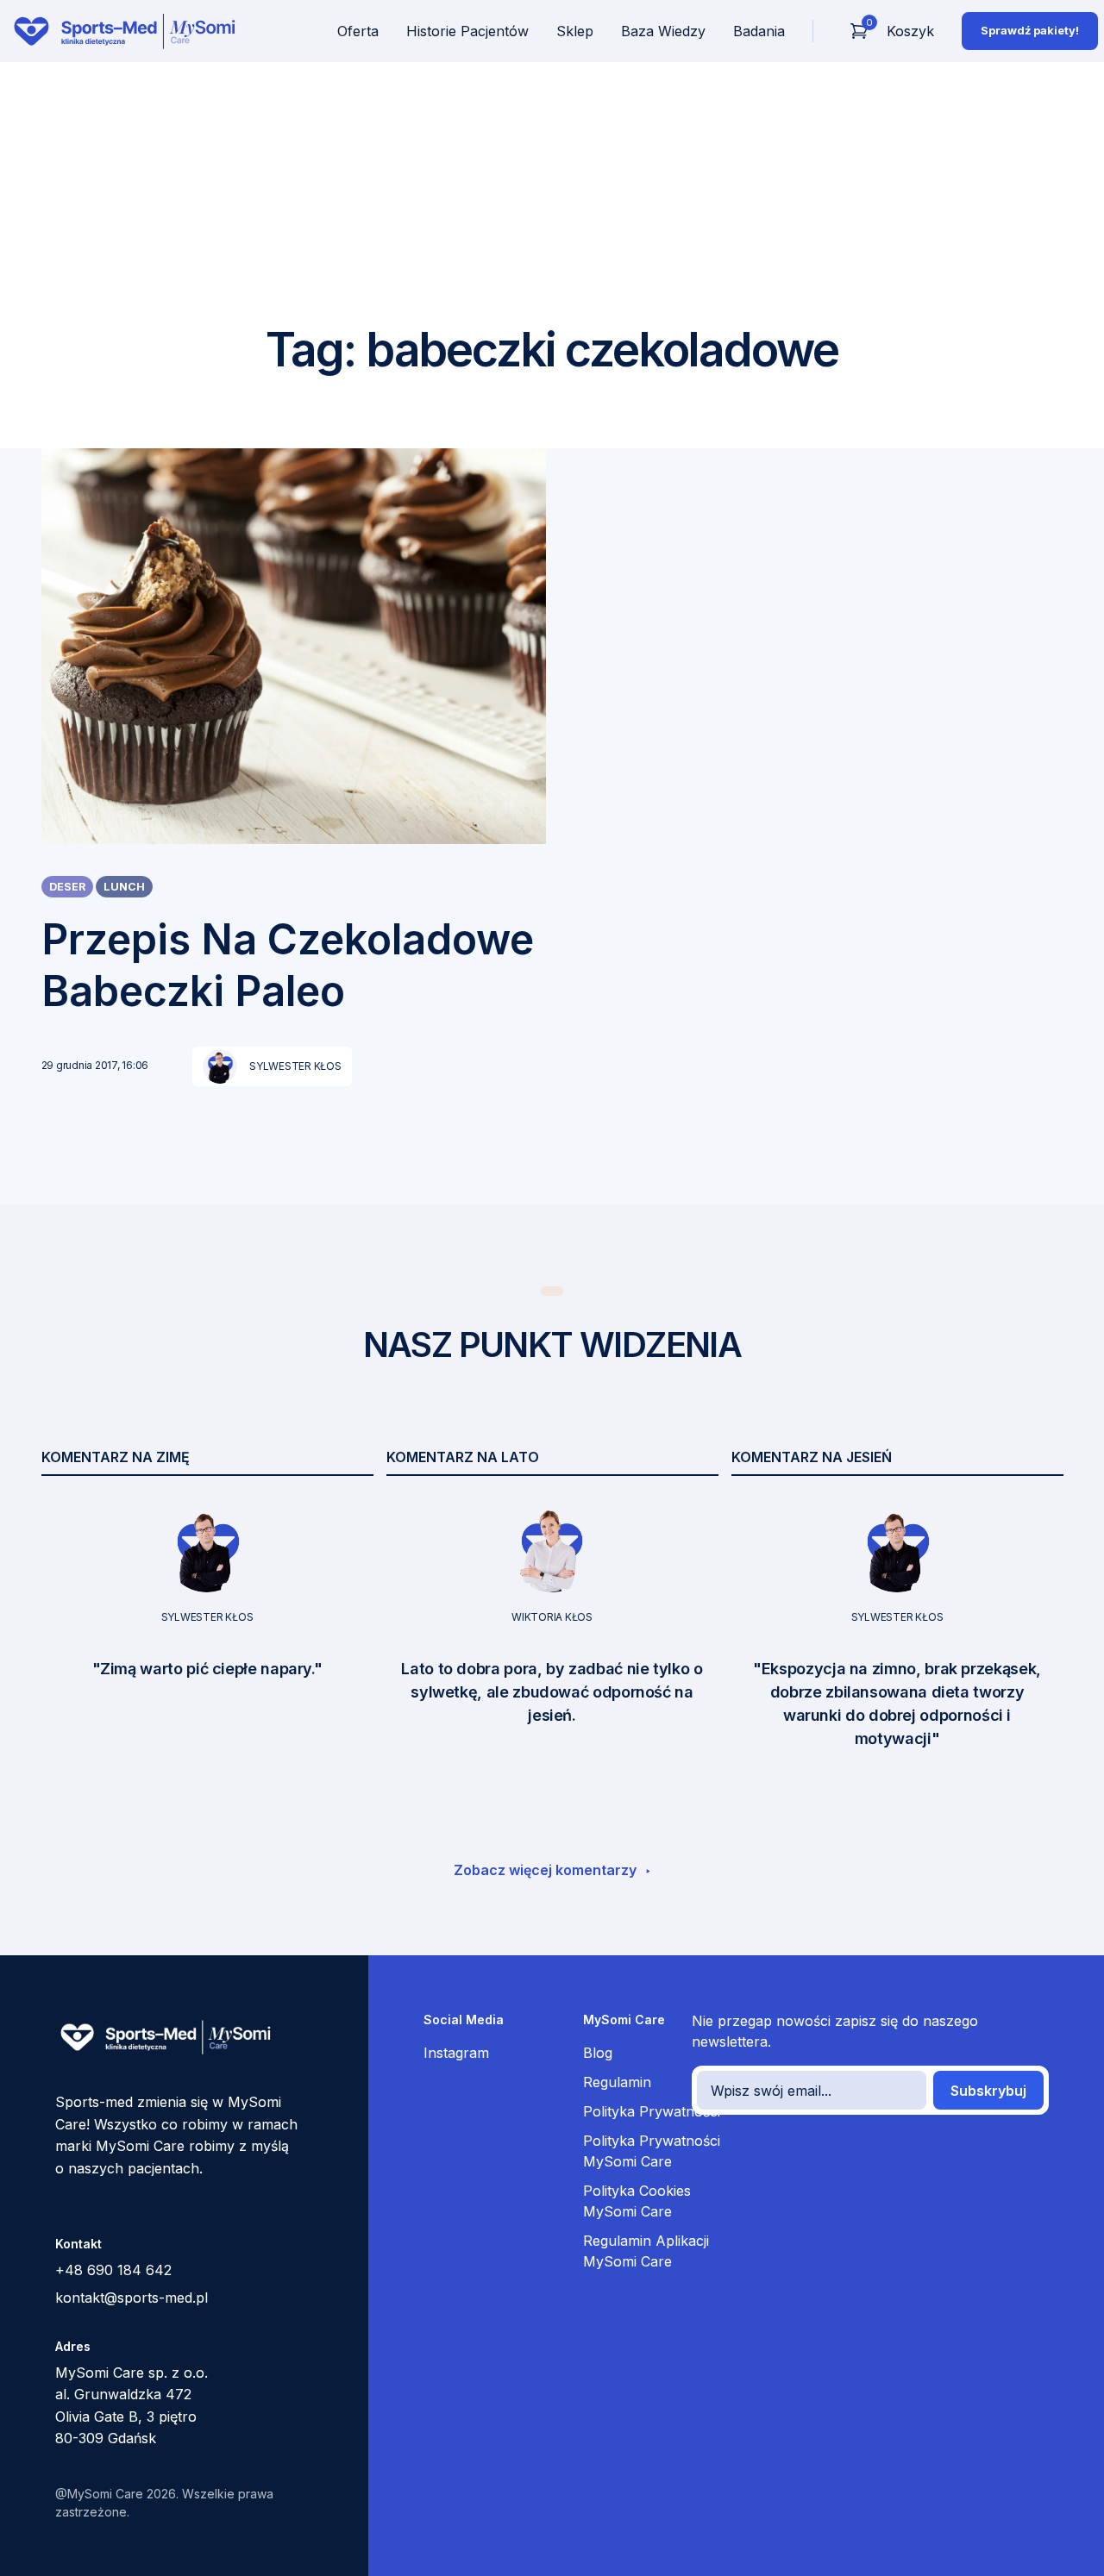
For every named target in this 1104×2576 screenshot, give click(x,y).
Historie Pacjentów (467, 31)
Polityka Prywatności (652, 2111)
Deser (67, 887)
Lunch (124, 887)
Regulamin (617, 2082)
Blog (598, 2053)
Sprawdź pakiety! (1030, 30)
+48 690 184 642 (113, 2270)
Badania (759, 31)
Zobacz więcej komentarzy (547, 1870)
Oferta (358, 31)
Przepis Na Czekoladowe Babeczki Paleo (288, 965)
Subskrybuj (988, 2091)
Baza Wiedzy (663, 31)
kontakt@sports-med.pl (132, 2298)
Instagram (456, 2053)
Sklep (575, 31)
